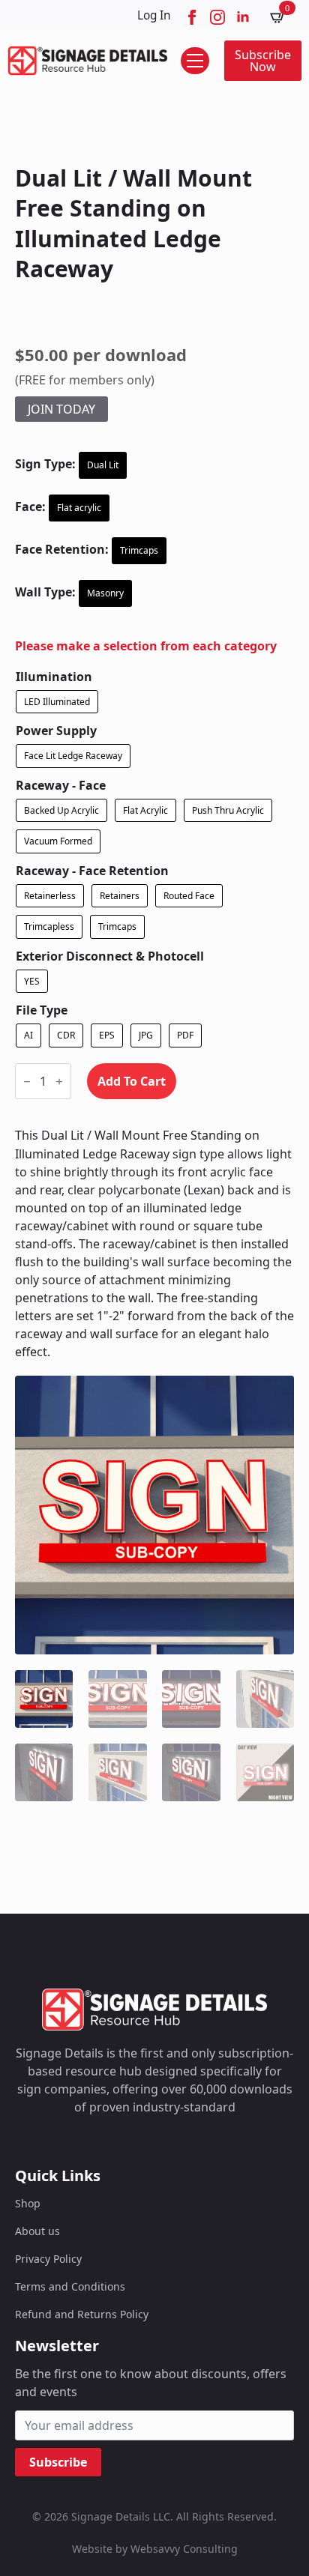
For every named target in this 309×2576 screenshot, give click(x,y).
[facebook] (192, 17)
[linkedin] (243, 17)
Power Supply (56, 731)
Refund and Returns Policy (82, 2314)
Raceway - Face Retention (92, 871)
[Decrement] (27, 1082)
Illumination (54, 677)
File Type (42, 1010)
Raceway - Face (61, 785)
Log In (154, 15)
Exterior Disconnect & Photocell (110, 956)
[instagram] (217, 17)
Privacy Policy (48, 2259)
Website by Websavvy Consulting (155, 2549)
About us (37, 2231)
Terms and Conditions (70, 2286)
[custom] (100, 2143)
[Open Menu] (195, 61)
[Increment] (59, 1082)
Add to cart (132, 1081)
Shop (28, 2203)
